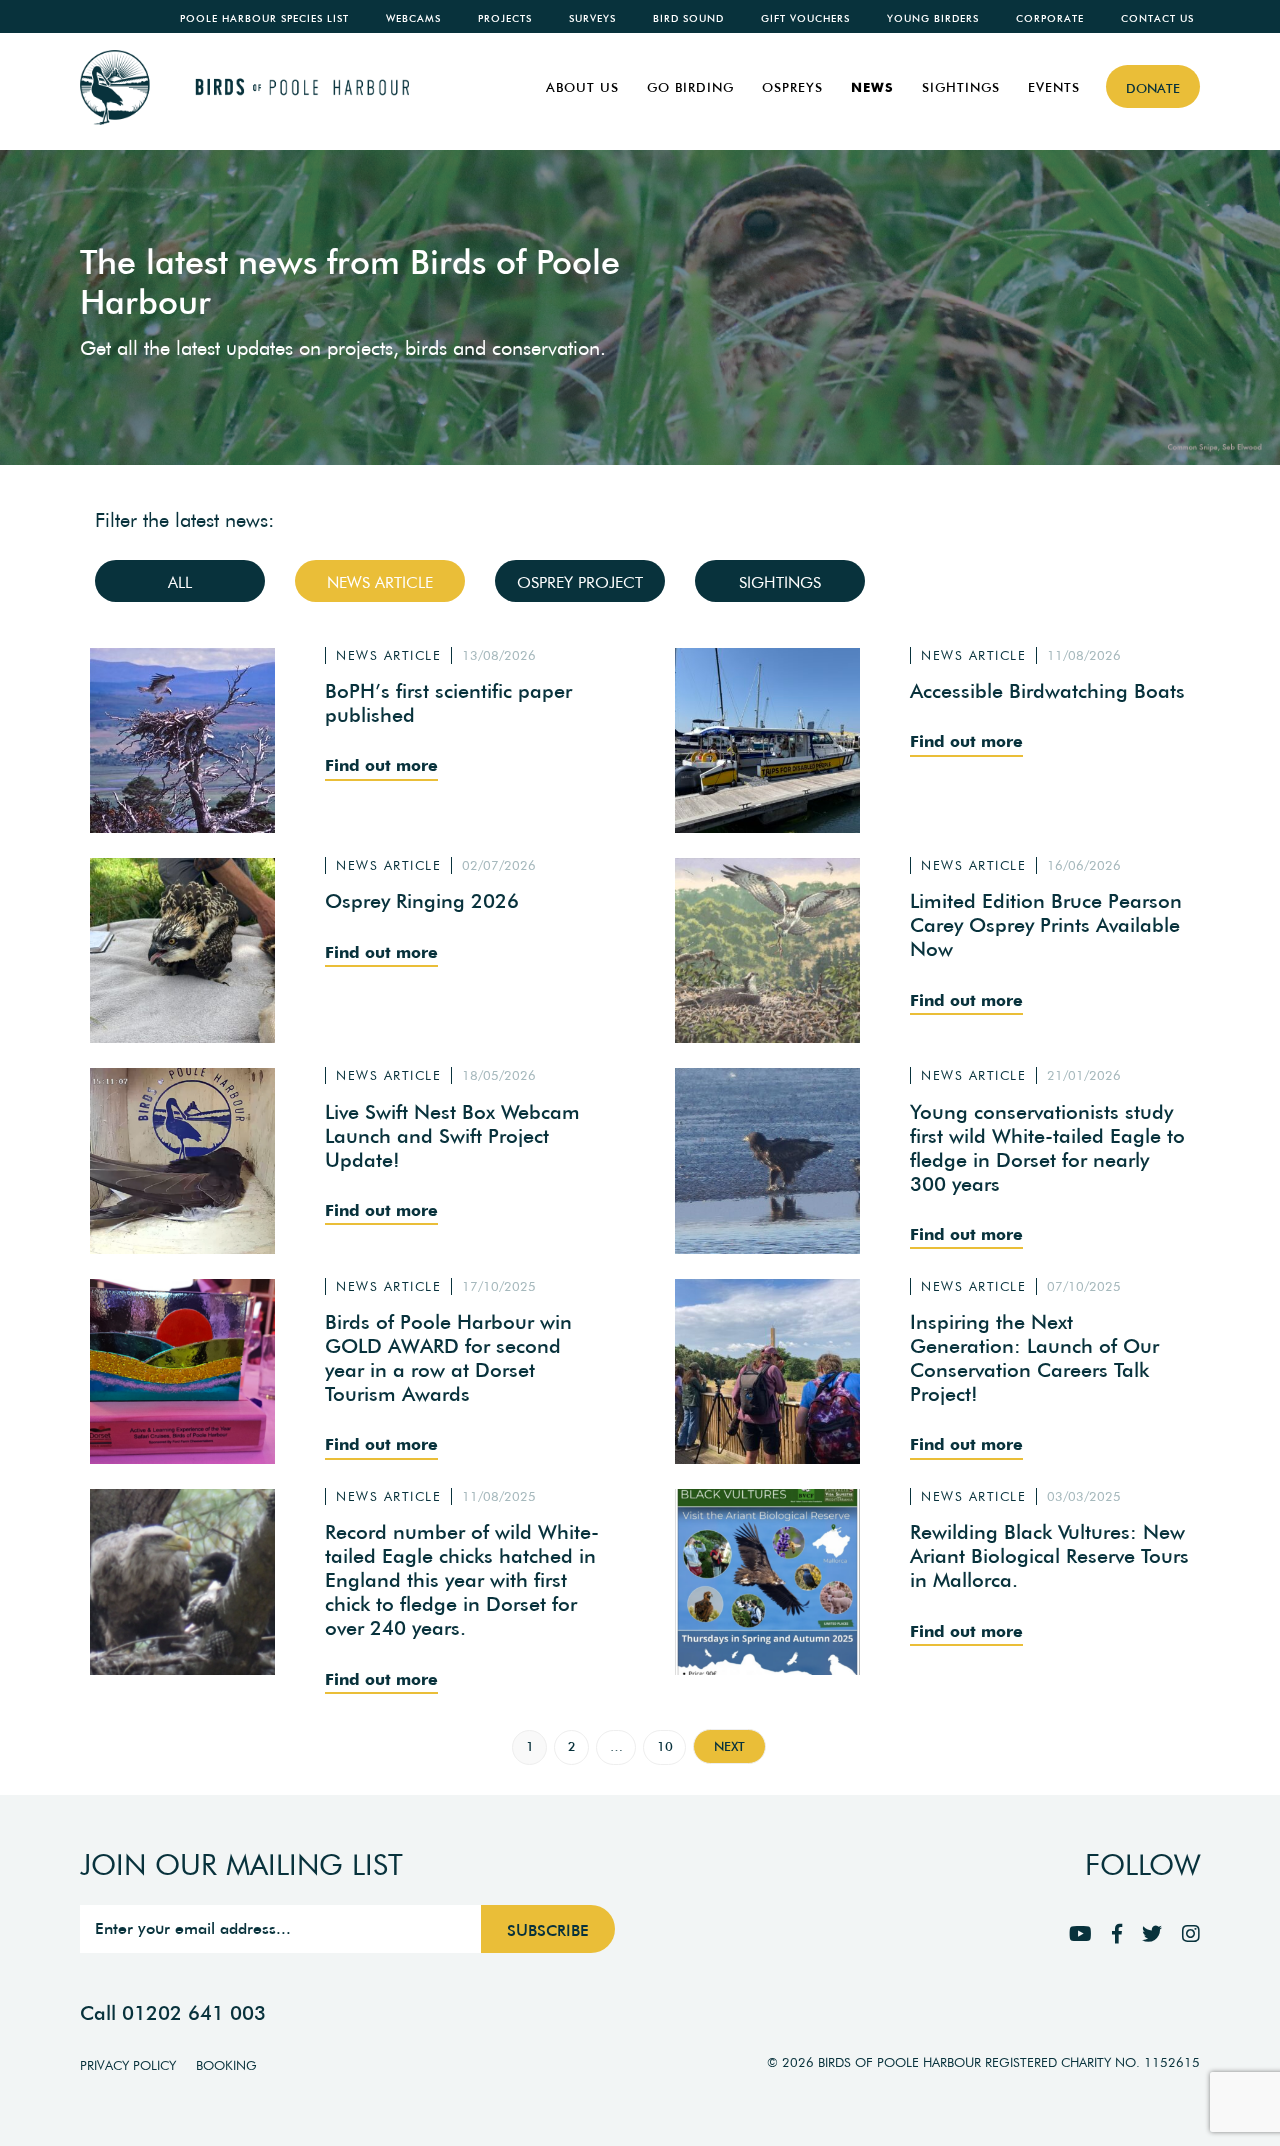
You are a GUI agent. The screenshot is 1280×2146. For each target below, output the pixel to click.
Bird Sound (688, 18)
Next (729, 1746)
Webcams (413, 18)
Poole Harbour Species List (264, 18)
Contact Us (1157, 18)
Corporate (1050, 18)
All (180, 582)
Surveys (592, 18)
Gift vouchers (805, 18)
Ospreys (792, 87)
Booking (226, 2065)
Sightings (961, 87)
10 (665, 1746)
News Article (380, 582)
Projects (505, 18)
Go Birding (690, 87)
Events (1054, 87)
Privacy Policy (128, 2065)
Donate (1153, 88)
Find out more (381, 765)
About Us (582, 87)
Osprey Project (580, 582)
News (872, 87)
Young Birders (933, 18)
